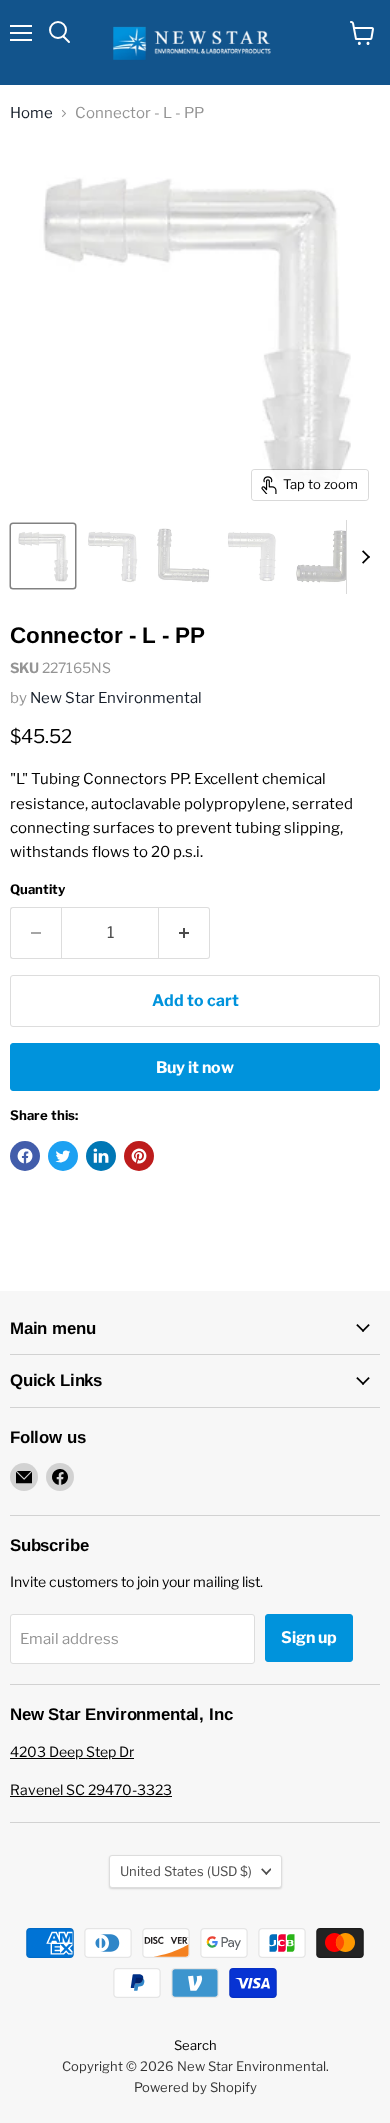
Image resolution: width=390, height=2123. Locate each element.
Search (195, 2045)
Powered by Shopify (195, 2087)
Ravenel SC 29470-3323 (91, 1789)
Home (31, 113)
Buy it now (195, 1067)
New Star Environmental (116, 698)
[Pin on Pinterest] (139, 1156)
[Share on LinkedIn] (101, 1156)
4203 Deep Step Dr (72, 1751)
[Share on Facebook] (25, 1156)
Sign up (309, 1637)
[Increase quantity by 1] (184, 933)
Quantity (37, 889)
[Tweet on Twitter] (63, 1156)
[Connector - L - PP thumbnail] (43, 556)
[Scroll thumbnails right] (362, 557)
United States (186, 1871)
